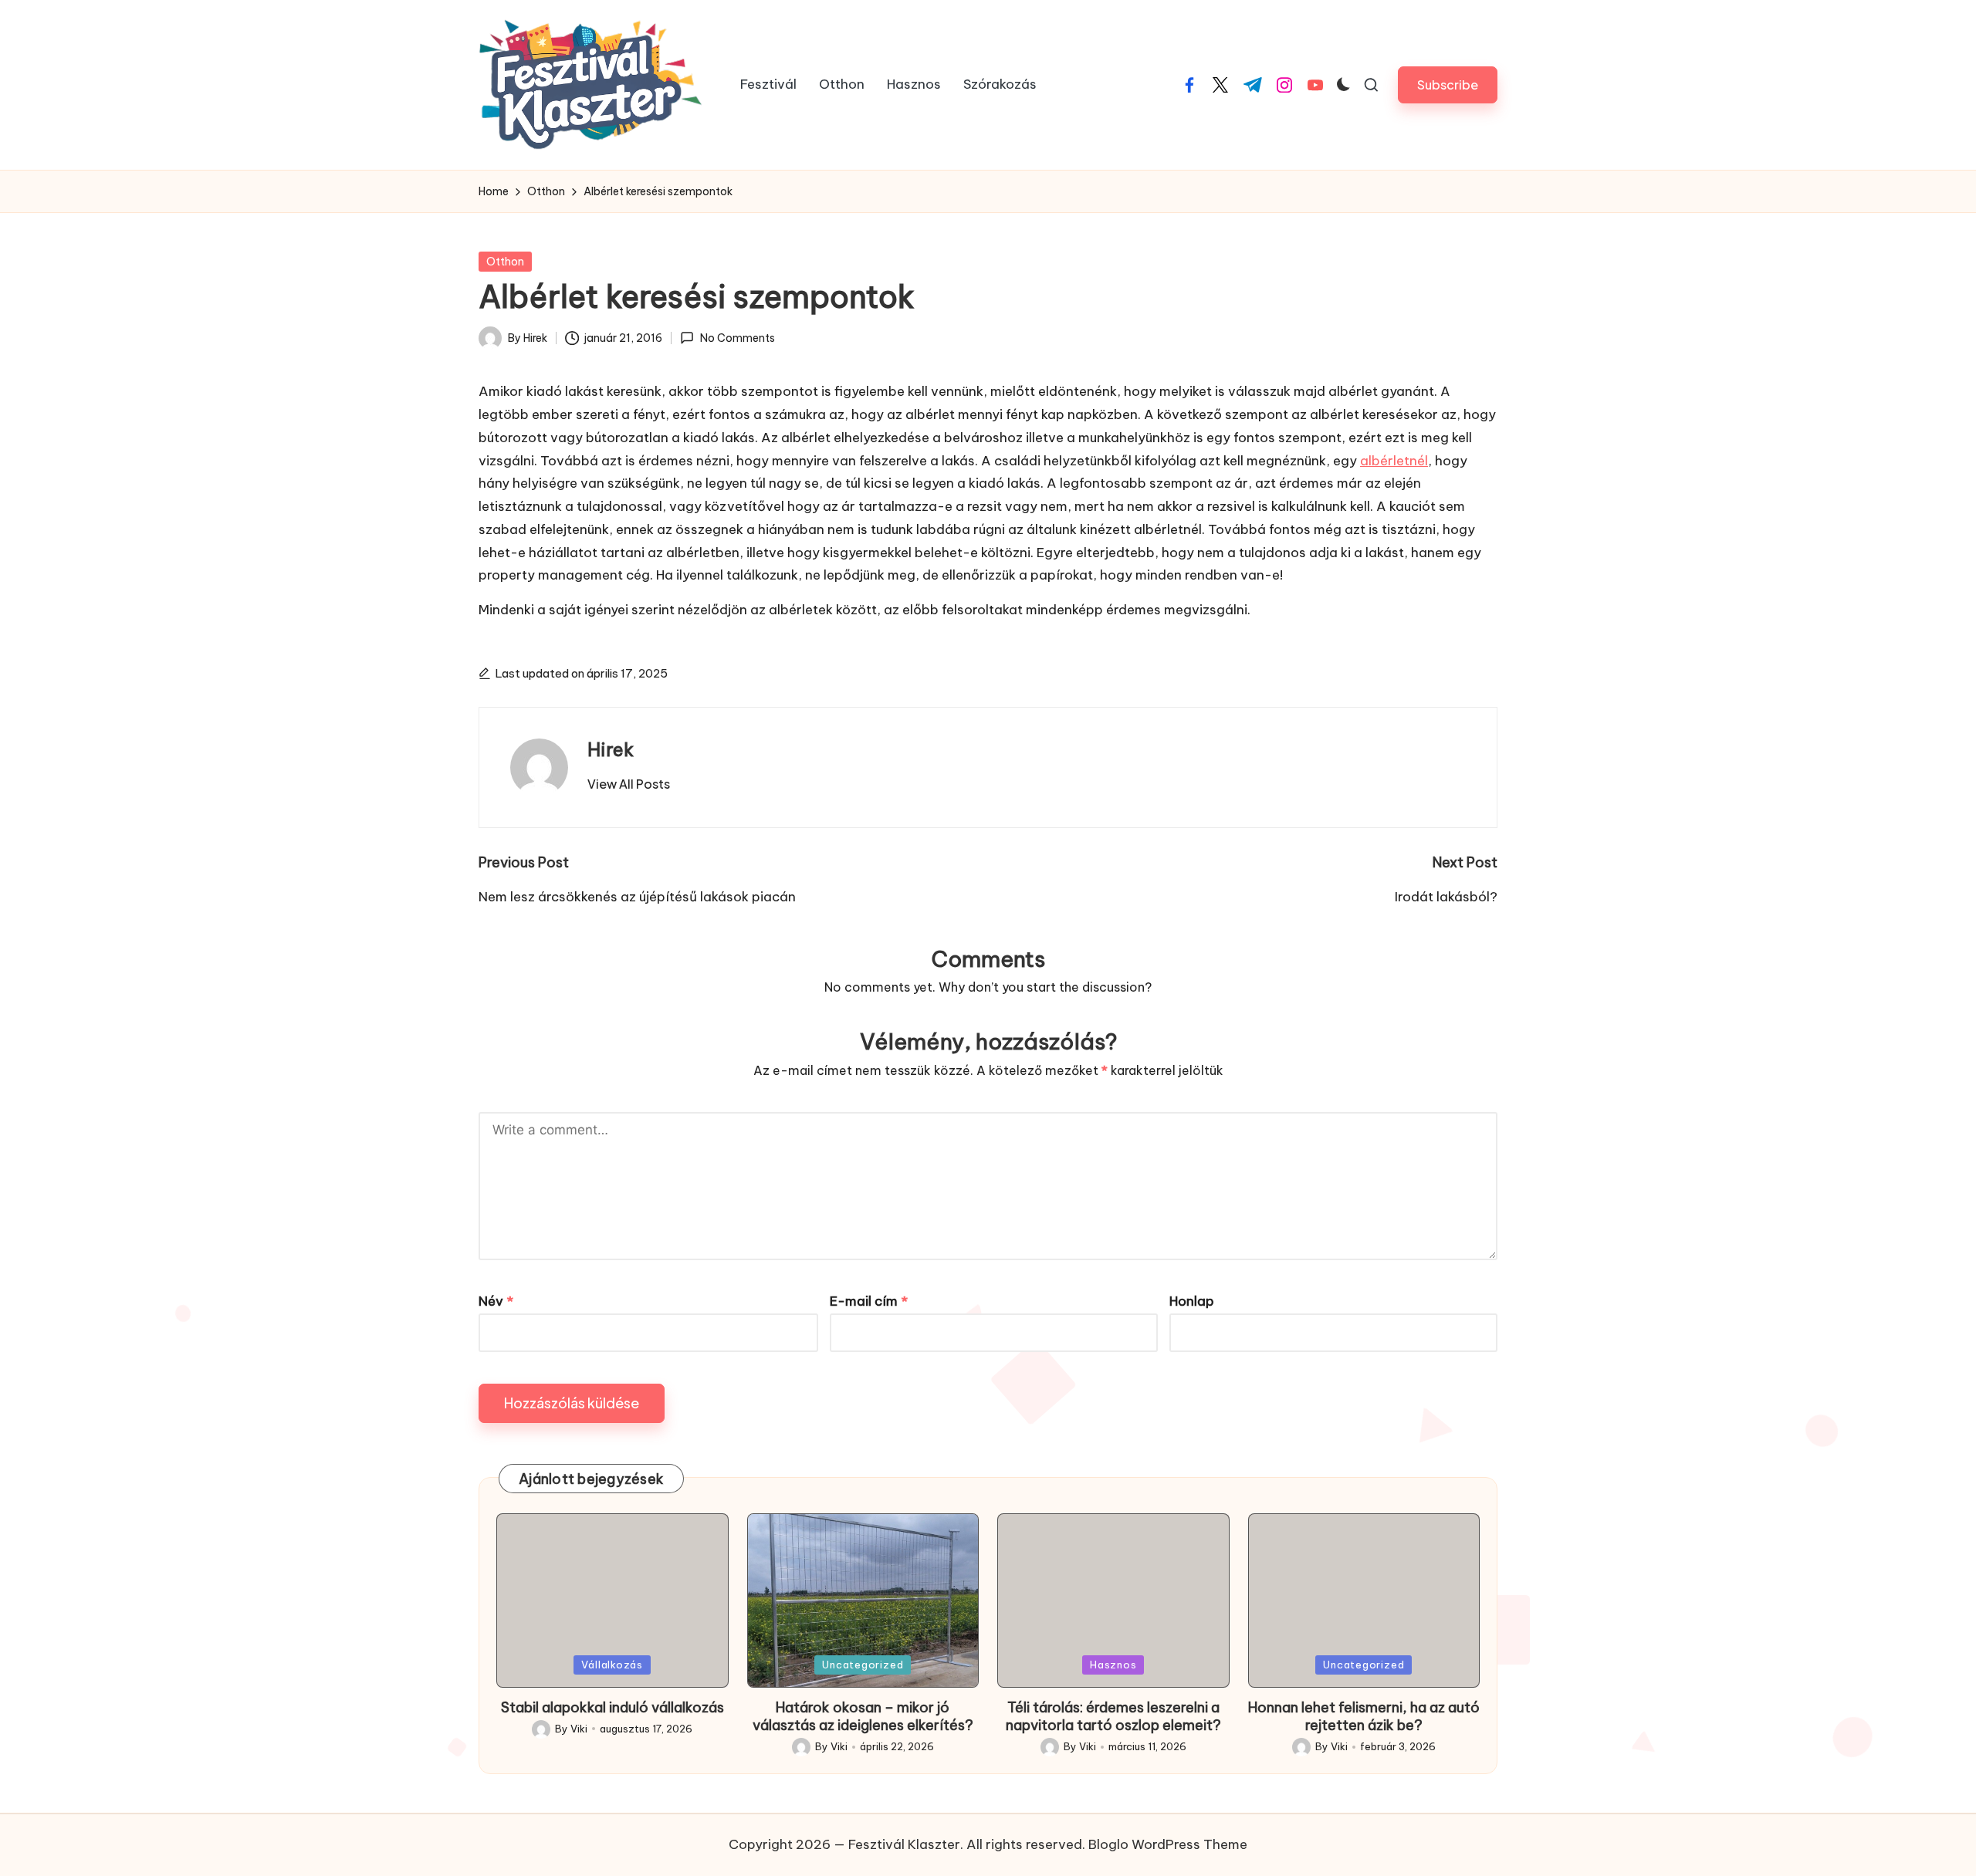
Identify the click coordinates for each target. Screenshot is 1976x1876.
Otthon (505, 262)
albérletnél (1394, 461)
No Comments (737, 338)
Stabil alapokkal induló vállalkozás (612, 1707)
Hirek (611, 749)
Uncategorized (863, 1665)
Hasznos (1113, 1665)
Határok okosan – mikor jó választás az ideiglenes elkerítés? (863, 1716)
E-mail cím (869, 1301)
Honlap (1192, 1301)
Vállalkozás (612, 1665)
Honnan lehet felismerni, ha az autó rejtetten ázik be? (1364, 1716)
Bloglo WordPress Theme (1168, 1844)
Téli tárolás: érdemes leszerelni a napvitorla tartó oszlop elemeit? (1113, 1716)
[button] (1448, 85)
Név (496, 1301)
